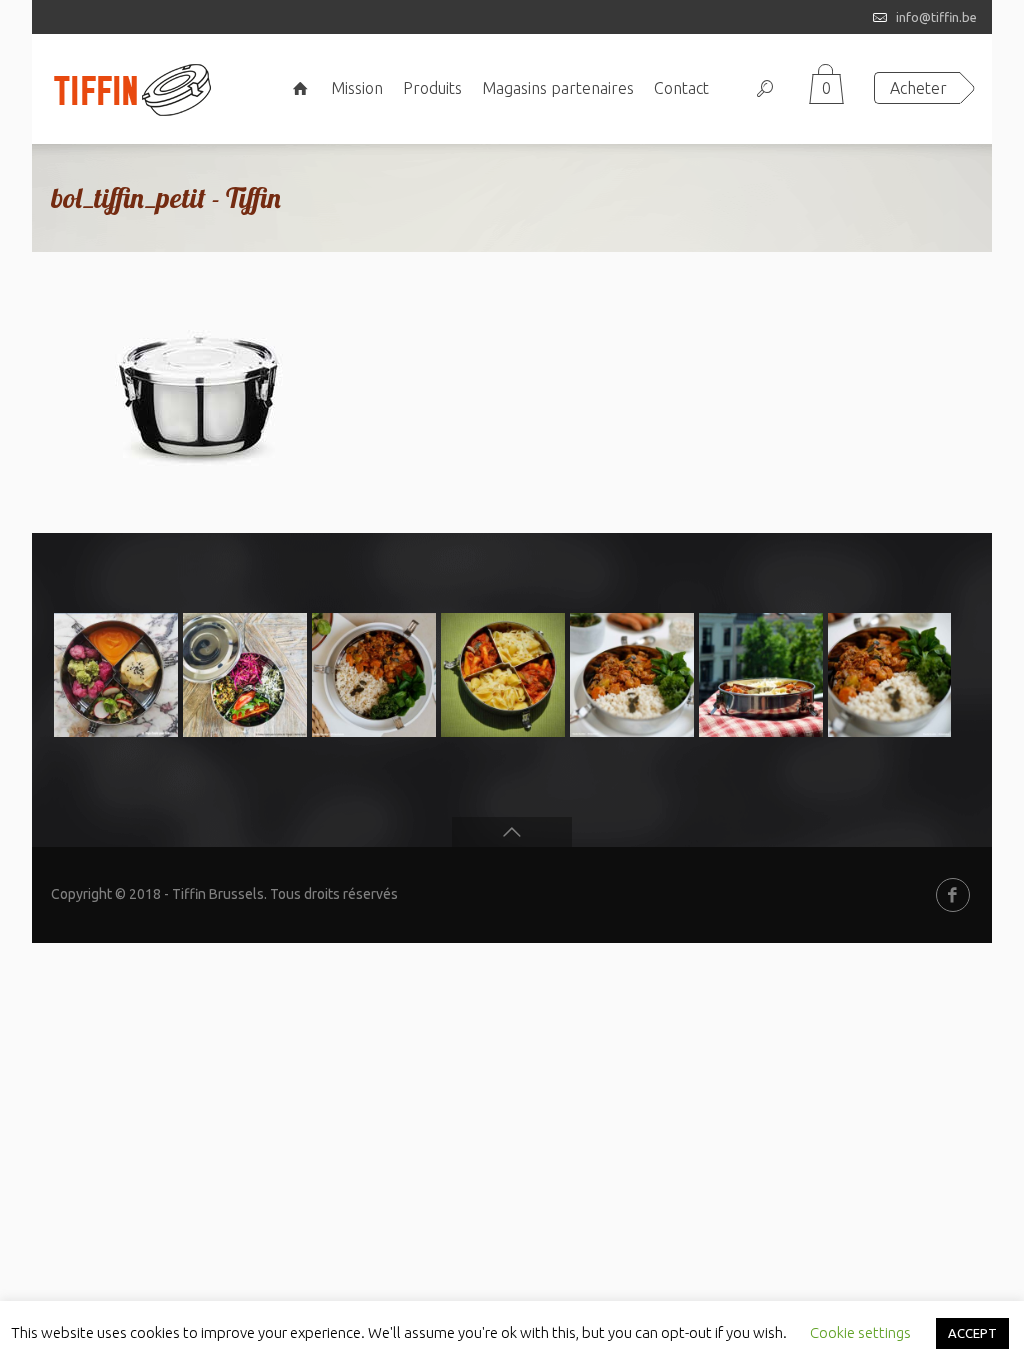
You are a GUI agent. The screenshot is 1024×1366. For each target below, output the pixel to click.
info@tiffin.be (936, 17)
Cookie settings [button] (860, 1332)
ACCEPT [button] (972, 1333)
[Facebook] (953, 895)
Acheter (918, 88)
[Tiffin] (132, 89)
